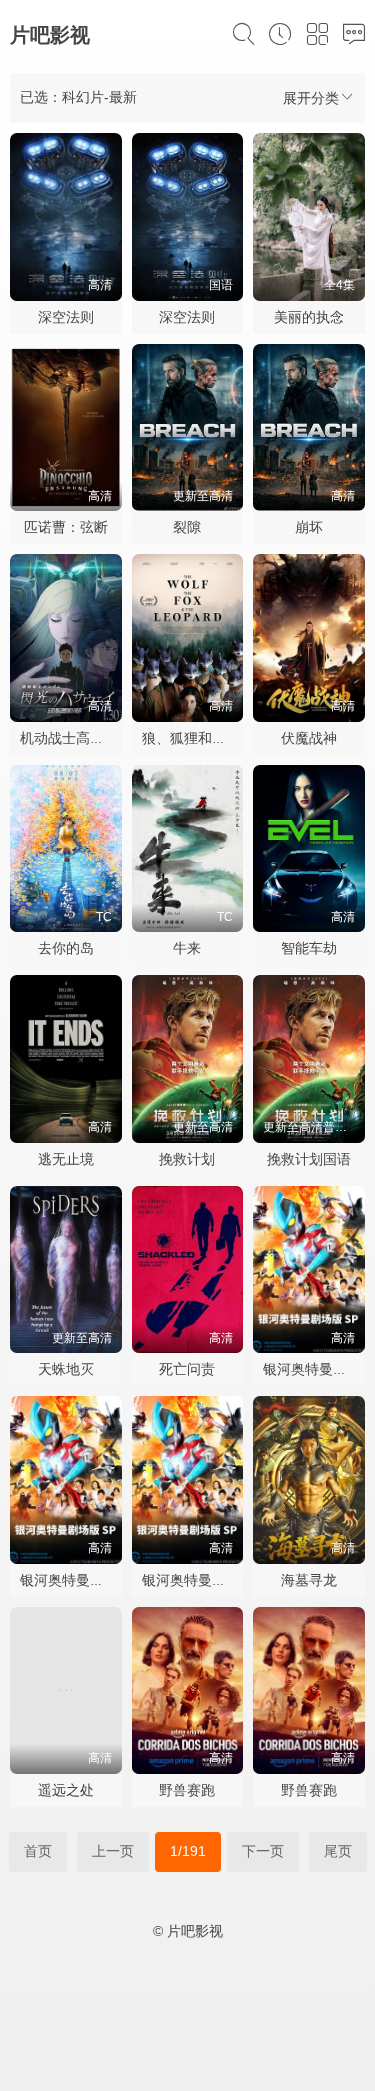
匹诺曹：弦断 (66, 527)
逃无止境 (66, 1159)
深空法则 (66, 317)
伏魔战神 (309, 738)
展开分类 (311, 98)
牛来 (187, 948)
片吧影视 (50, 35)
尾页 (338, 1851)
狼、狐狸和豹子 (191, 738)
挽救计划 (187, 1159)
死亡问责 (187, 1369)
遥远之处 (66, 1790)
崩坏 (309, 527)
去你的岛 (66, 948)
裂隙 (187, 527)
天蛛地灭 (66, 1369)
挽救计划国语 (309, 1159)
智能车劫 (309, 948)
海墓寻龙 (309, 1580)
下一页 (263, 1851)
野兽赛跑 (187, 1790)
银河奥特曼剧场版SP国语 (99, 1580)
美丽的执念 (309, 317)
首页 (38, 1851)
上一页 (113, 1851)
